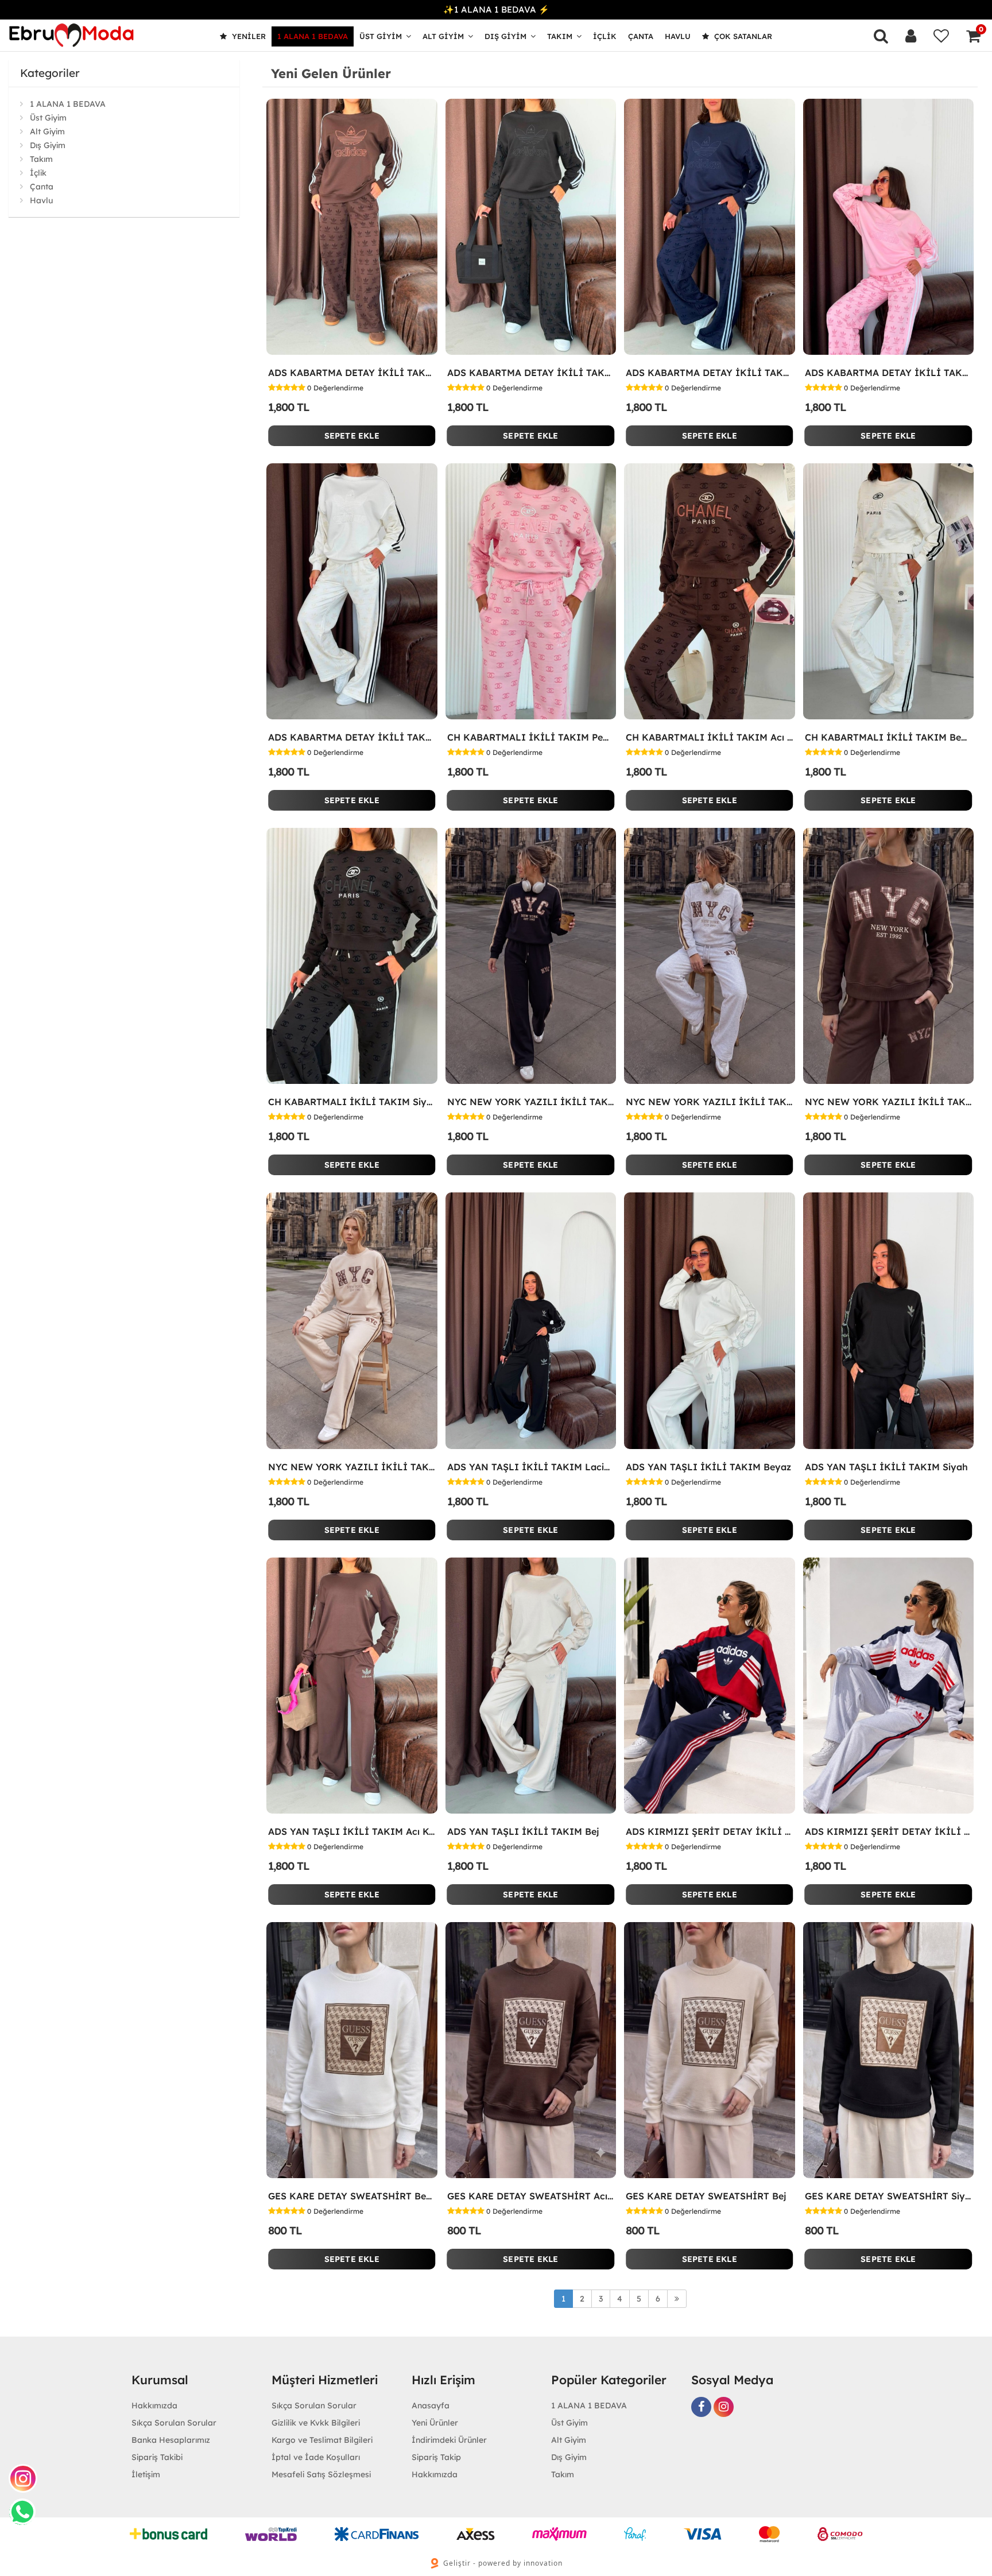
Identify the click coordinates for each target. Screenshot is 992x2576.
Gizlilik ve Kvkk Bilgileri (316, 2423)
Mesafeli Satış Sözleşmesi (321, 2474)
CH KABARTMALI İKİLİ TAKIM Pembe (531, 737)
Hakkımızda (154, 2405)
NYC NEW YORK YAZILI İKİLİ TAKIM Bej (352, 1467)
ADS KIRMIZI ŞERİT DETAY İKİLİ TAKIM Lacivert (710, 1831)
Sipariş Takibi (157, 2457)
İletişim (146, 2474)
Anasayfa (431, 2405)
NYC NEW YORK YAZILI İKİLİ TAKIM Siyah (531, 1102)
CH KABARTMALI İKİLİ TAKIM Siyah (352, 1102)
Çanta (641, 36)
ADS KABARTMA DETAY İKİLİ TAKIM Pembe (889, 373)
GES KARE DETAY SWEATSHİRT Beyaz (352, 2196)
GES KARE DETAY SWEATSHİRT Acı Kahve (531, 2196)
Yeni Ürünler (435, 2423)
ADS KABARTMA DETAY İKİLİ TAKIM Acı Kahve (352, 373)
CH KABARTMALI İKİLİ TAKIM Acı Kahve (710, 737)
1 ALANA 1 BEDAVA (313, 36)
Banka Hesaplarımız (171, 2440)
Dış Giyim (505, 36)
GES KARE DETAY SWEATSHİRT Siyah (889, 2196)
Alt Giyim (443, 36)
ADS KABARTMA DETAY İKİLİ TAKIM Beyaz (352, 737)
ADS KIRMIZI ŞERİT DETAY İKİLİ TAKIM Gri (889, 1831)
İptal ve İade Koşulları (316, 2457)
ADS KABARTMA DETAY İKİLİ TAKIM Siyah (531, 373)
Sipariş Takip (436, 2457)
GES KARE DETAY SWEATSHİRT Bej (706, 2196)
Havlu (678, 36)
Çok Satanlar (742, 36)
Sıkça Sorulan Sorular (174, 2423)
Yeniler (248, 36)
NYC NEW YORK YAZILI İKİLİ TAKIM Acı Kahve (889, 1102)
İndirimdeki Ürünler (449, 2440)
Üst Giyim (381, 36)
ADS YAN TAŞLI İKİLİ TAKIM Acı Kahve (352, 1831)
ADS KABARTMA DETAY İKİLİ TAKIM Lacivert (710, 373)
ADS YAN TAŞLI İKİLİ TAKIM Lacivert (531, 1467)
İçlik (605, 36)
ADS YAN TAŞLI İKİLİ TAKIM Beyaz (708, 1467)
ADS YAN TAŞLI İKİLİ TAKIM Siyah (886, 1467)
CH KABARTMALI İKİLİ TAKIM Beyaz (889, 737)
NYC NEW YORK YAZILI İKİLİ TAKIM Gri (710, 1102)
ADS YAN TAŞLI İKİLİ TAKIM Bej (523, 1831)
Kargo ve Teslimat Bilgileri (322, 2440)
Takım (560, 36)
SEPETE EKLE (352, 436)
